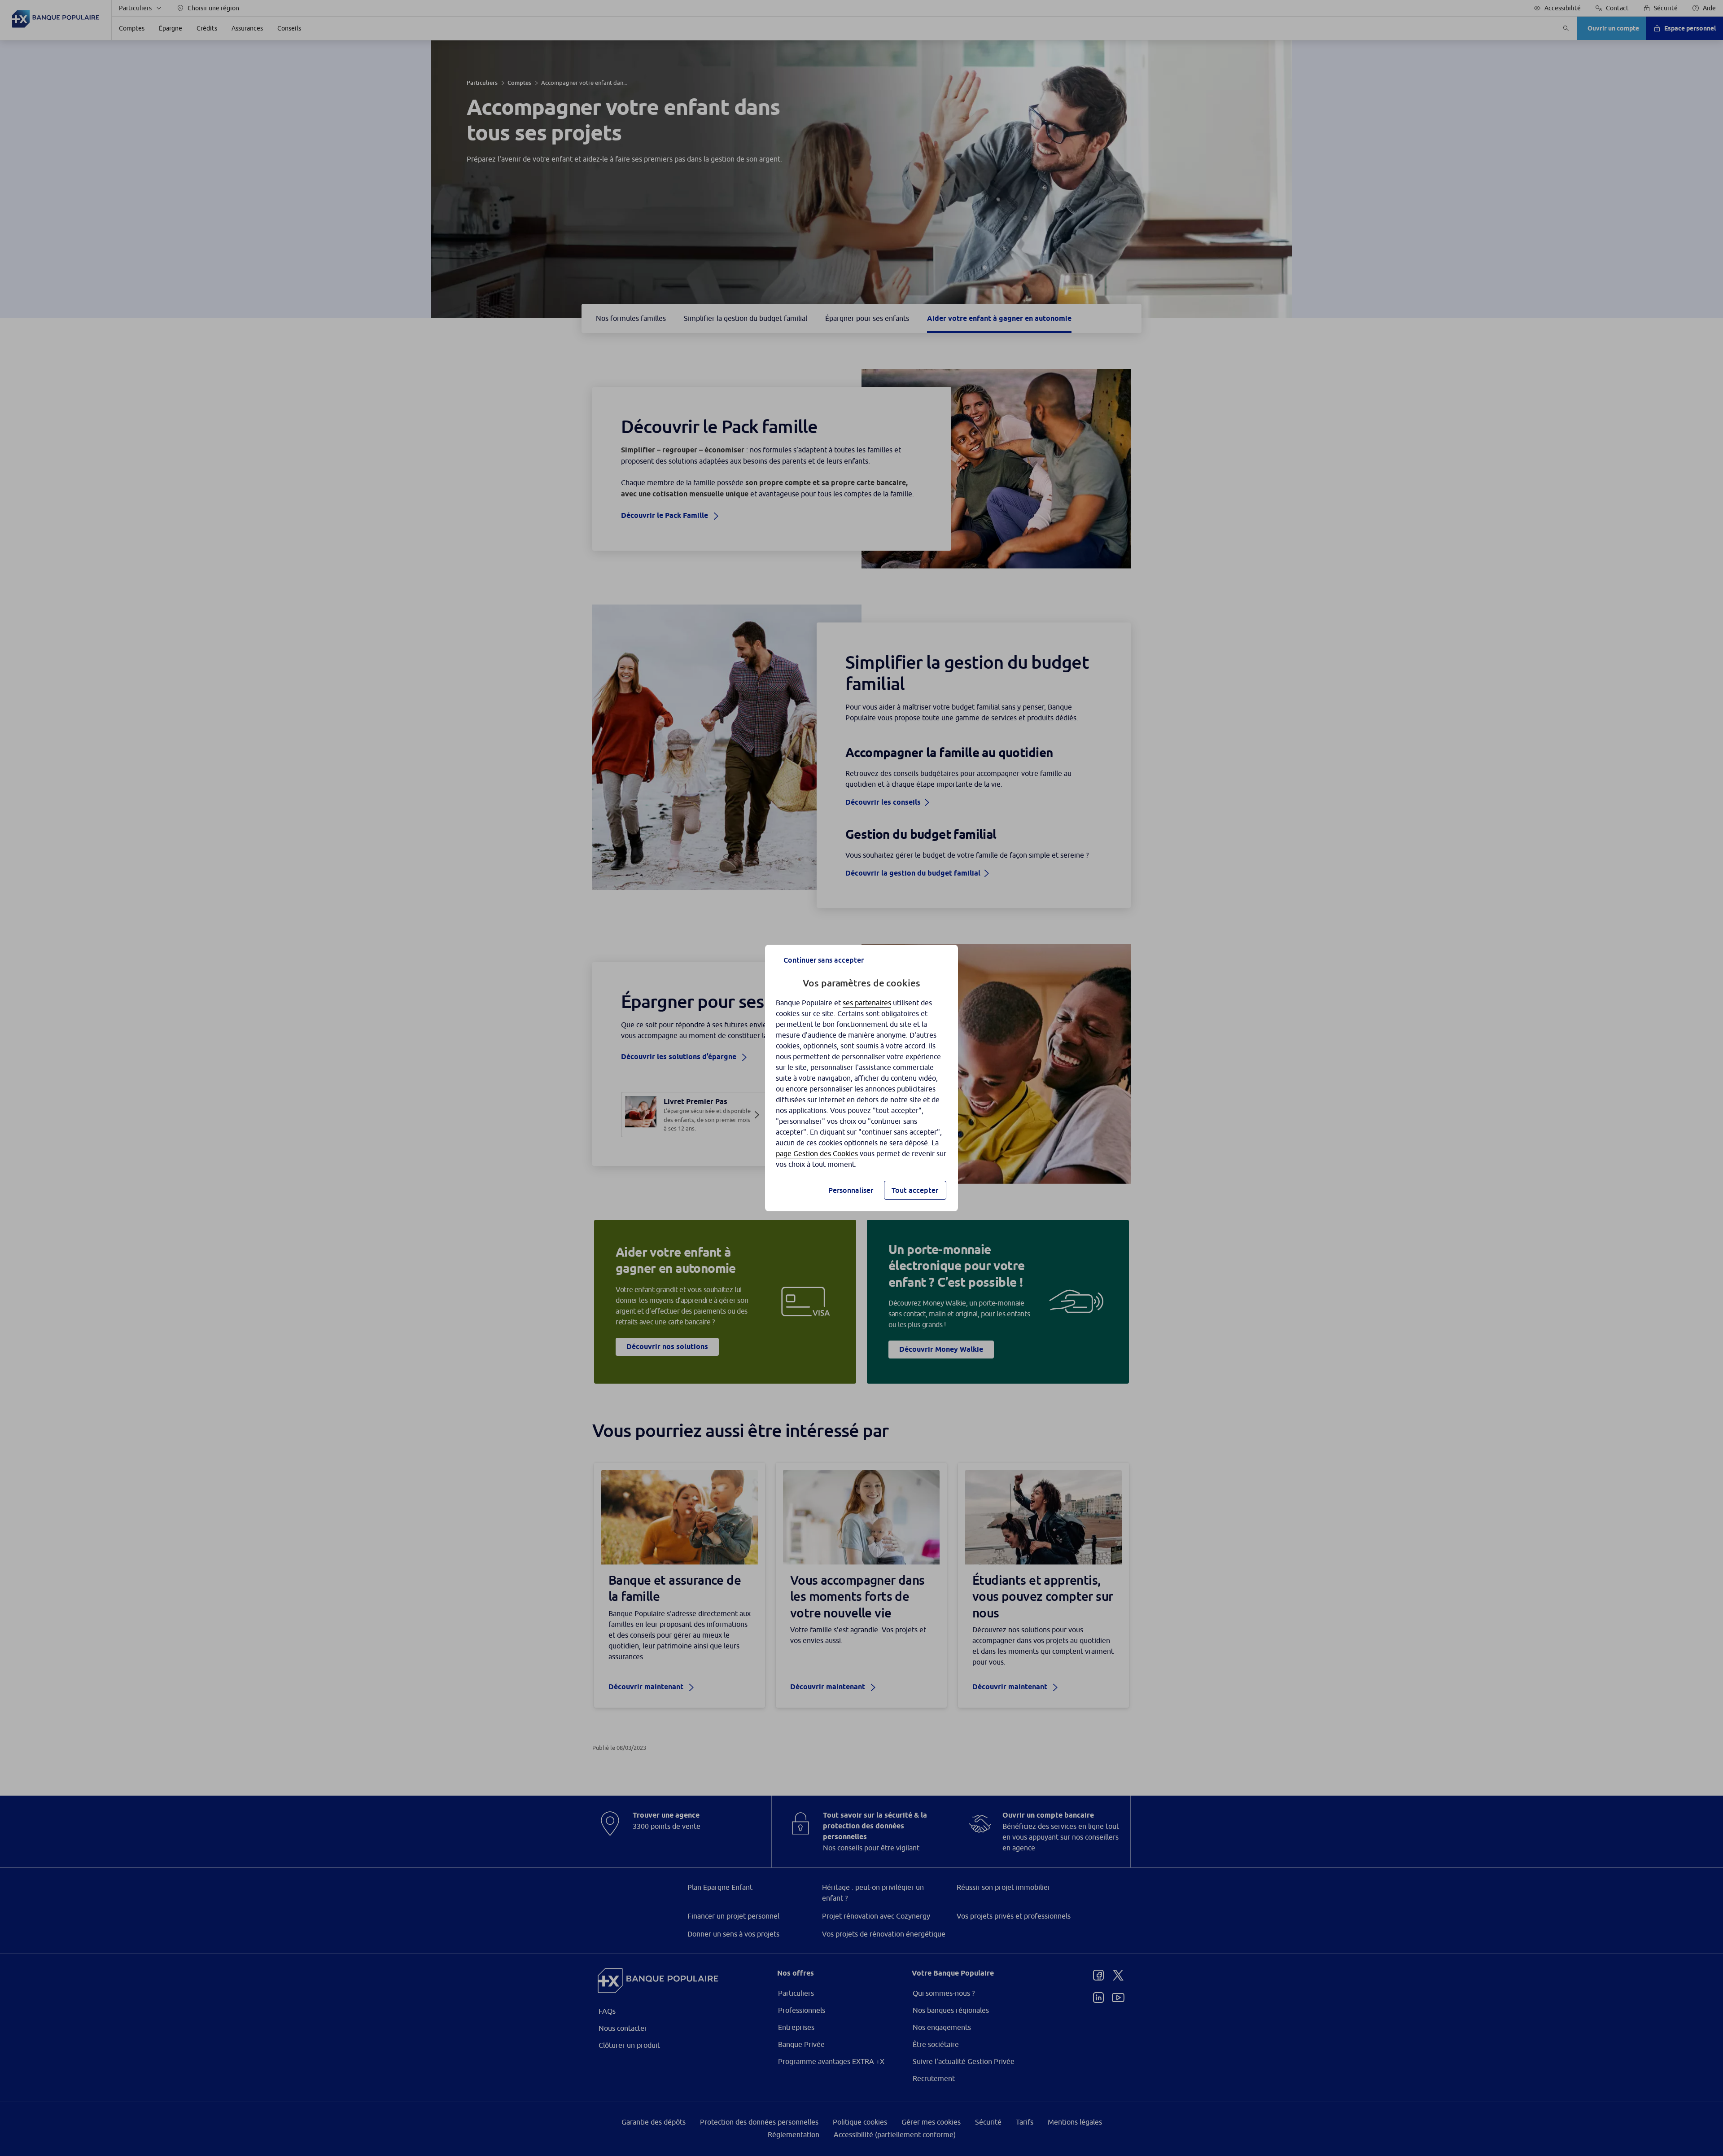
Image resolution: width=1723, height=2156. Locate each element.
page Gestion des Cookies (817, 1153)
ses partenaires (867, 1003)
